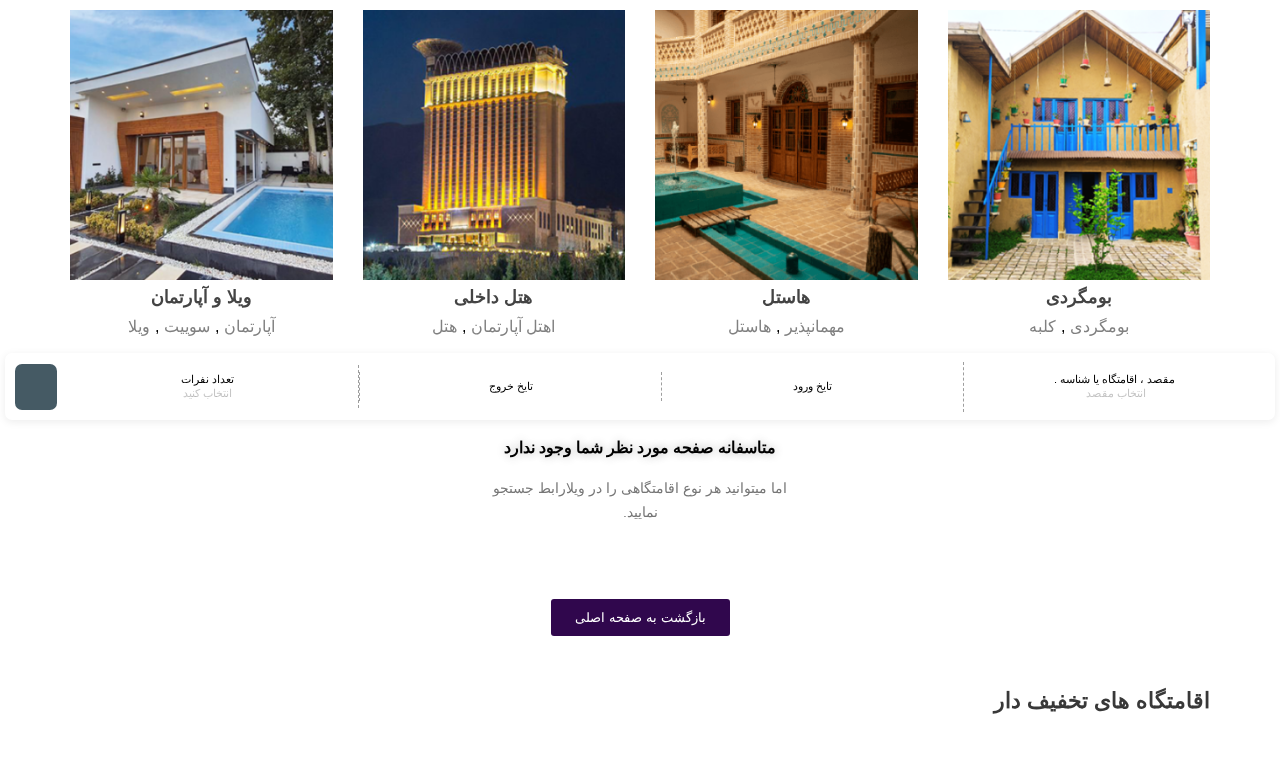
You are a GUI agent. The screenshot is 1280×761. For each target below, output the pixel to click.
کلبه (1042, 326)
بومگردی (1099, 326)
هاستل (749, 326)
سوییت (187, 326)
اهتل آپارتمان (513, 326)
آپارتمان (249, 326)
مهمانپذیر (815, 326)
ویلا (139, 326)
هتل (444, 326)
